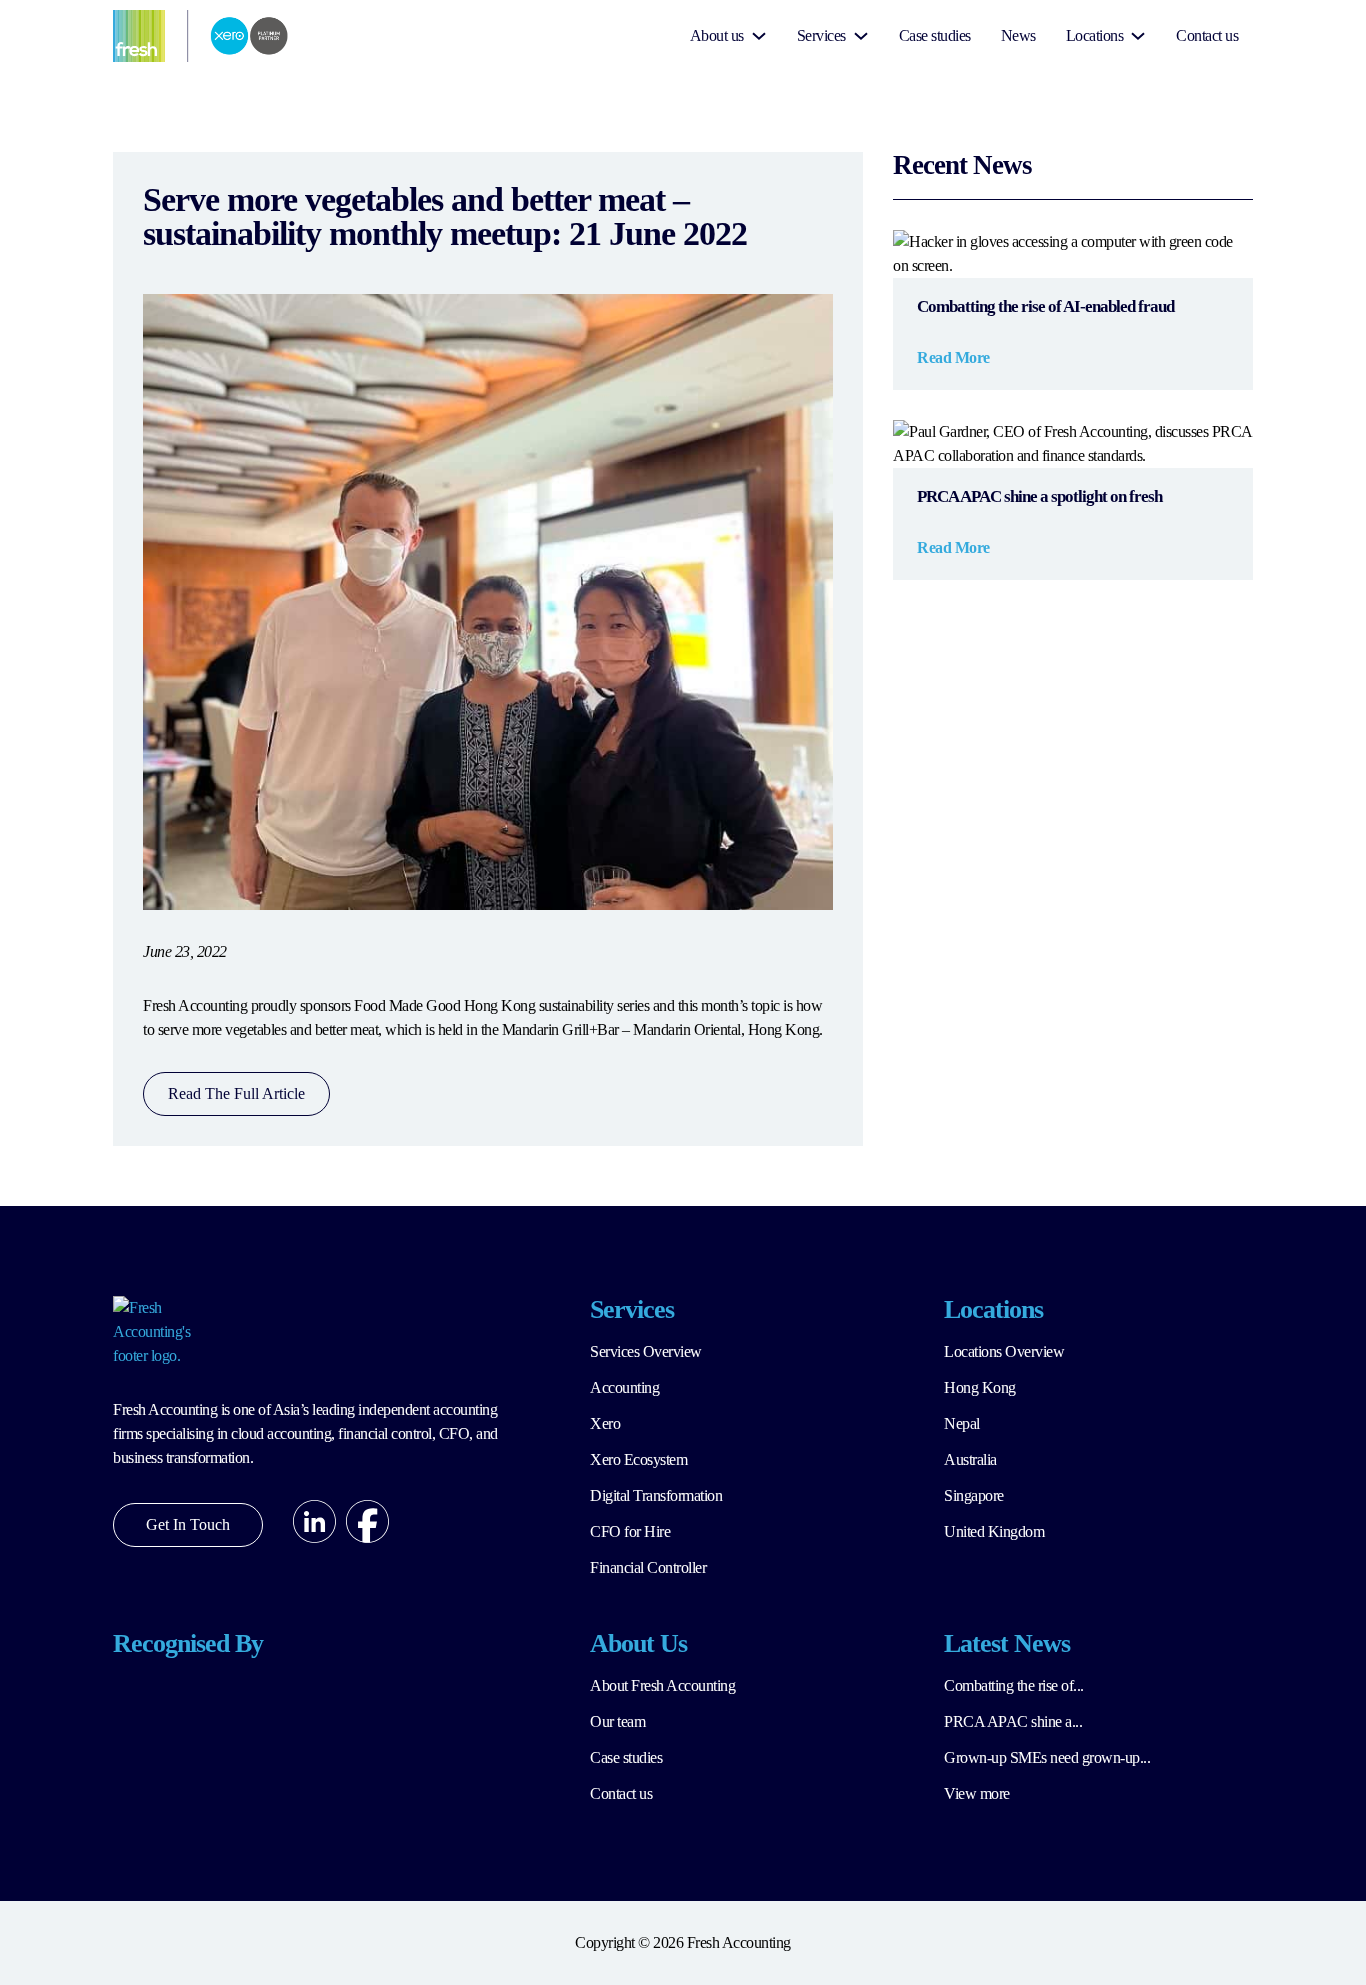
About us (717, 35)
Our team (617, 1721)
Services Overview (646, 1351)
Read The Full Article (236, 1093)
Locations (1095, 35)
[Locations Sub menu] (1138, 36)
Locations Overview (1004, 1351)
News (1018, 35)
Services (821, 35)
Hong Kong (980, 1387)
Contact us (1207, 35)
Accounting (624, 1387)
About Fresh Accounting (662, 1685)
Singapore (974, 1495)
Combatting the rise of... (1014, 1685)
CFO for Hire (630, 1531)
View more (977, 1793)
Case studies (935, 35)
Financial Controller (648, 1567)
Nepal (962, 1423)
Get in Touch (188, 1524)
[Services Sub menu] (861, 36)
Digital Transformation (656, 1495)
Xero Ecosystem (638, 1459)
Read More (953, 357)
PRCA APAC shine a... (1013, 1721)
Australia (970, 1459)
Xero (605, 1423)
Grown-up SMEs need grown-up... (1047, 1757)
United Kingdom (994, 1531)
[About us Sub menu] (759, 36)
